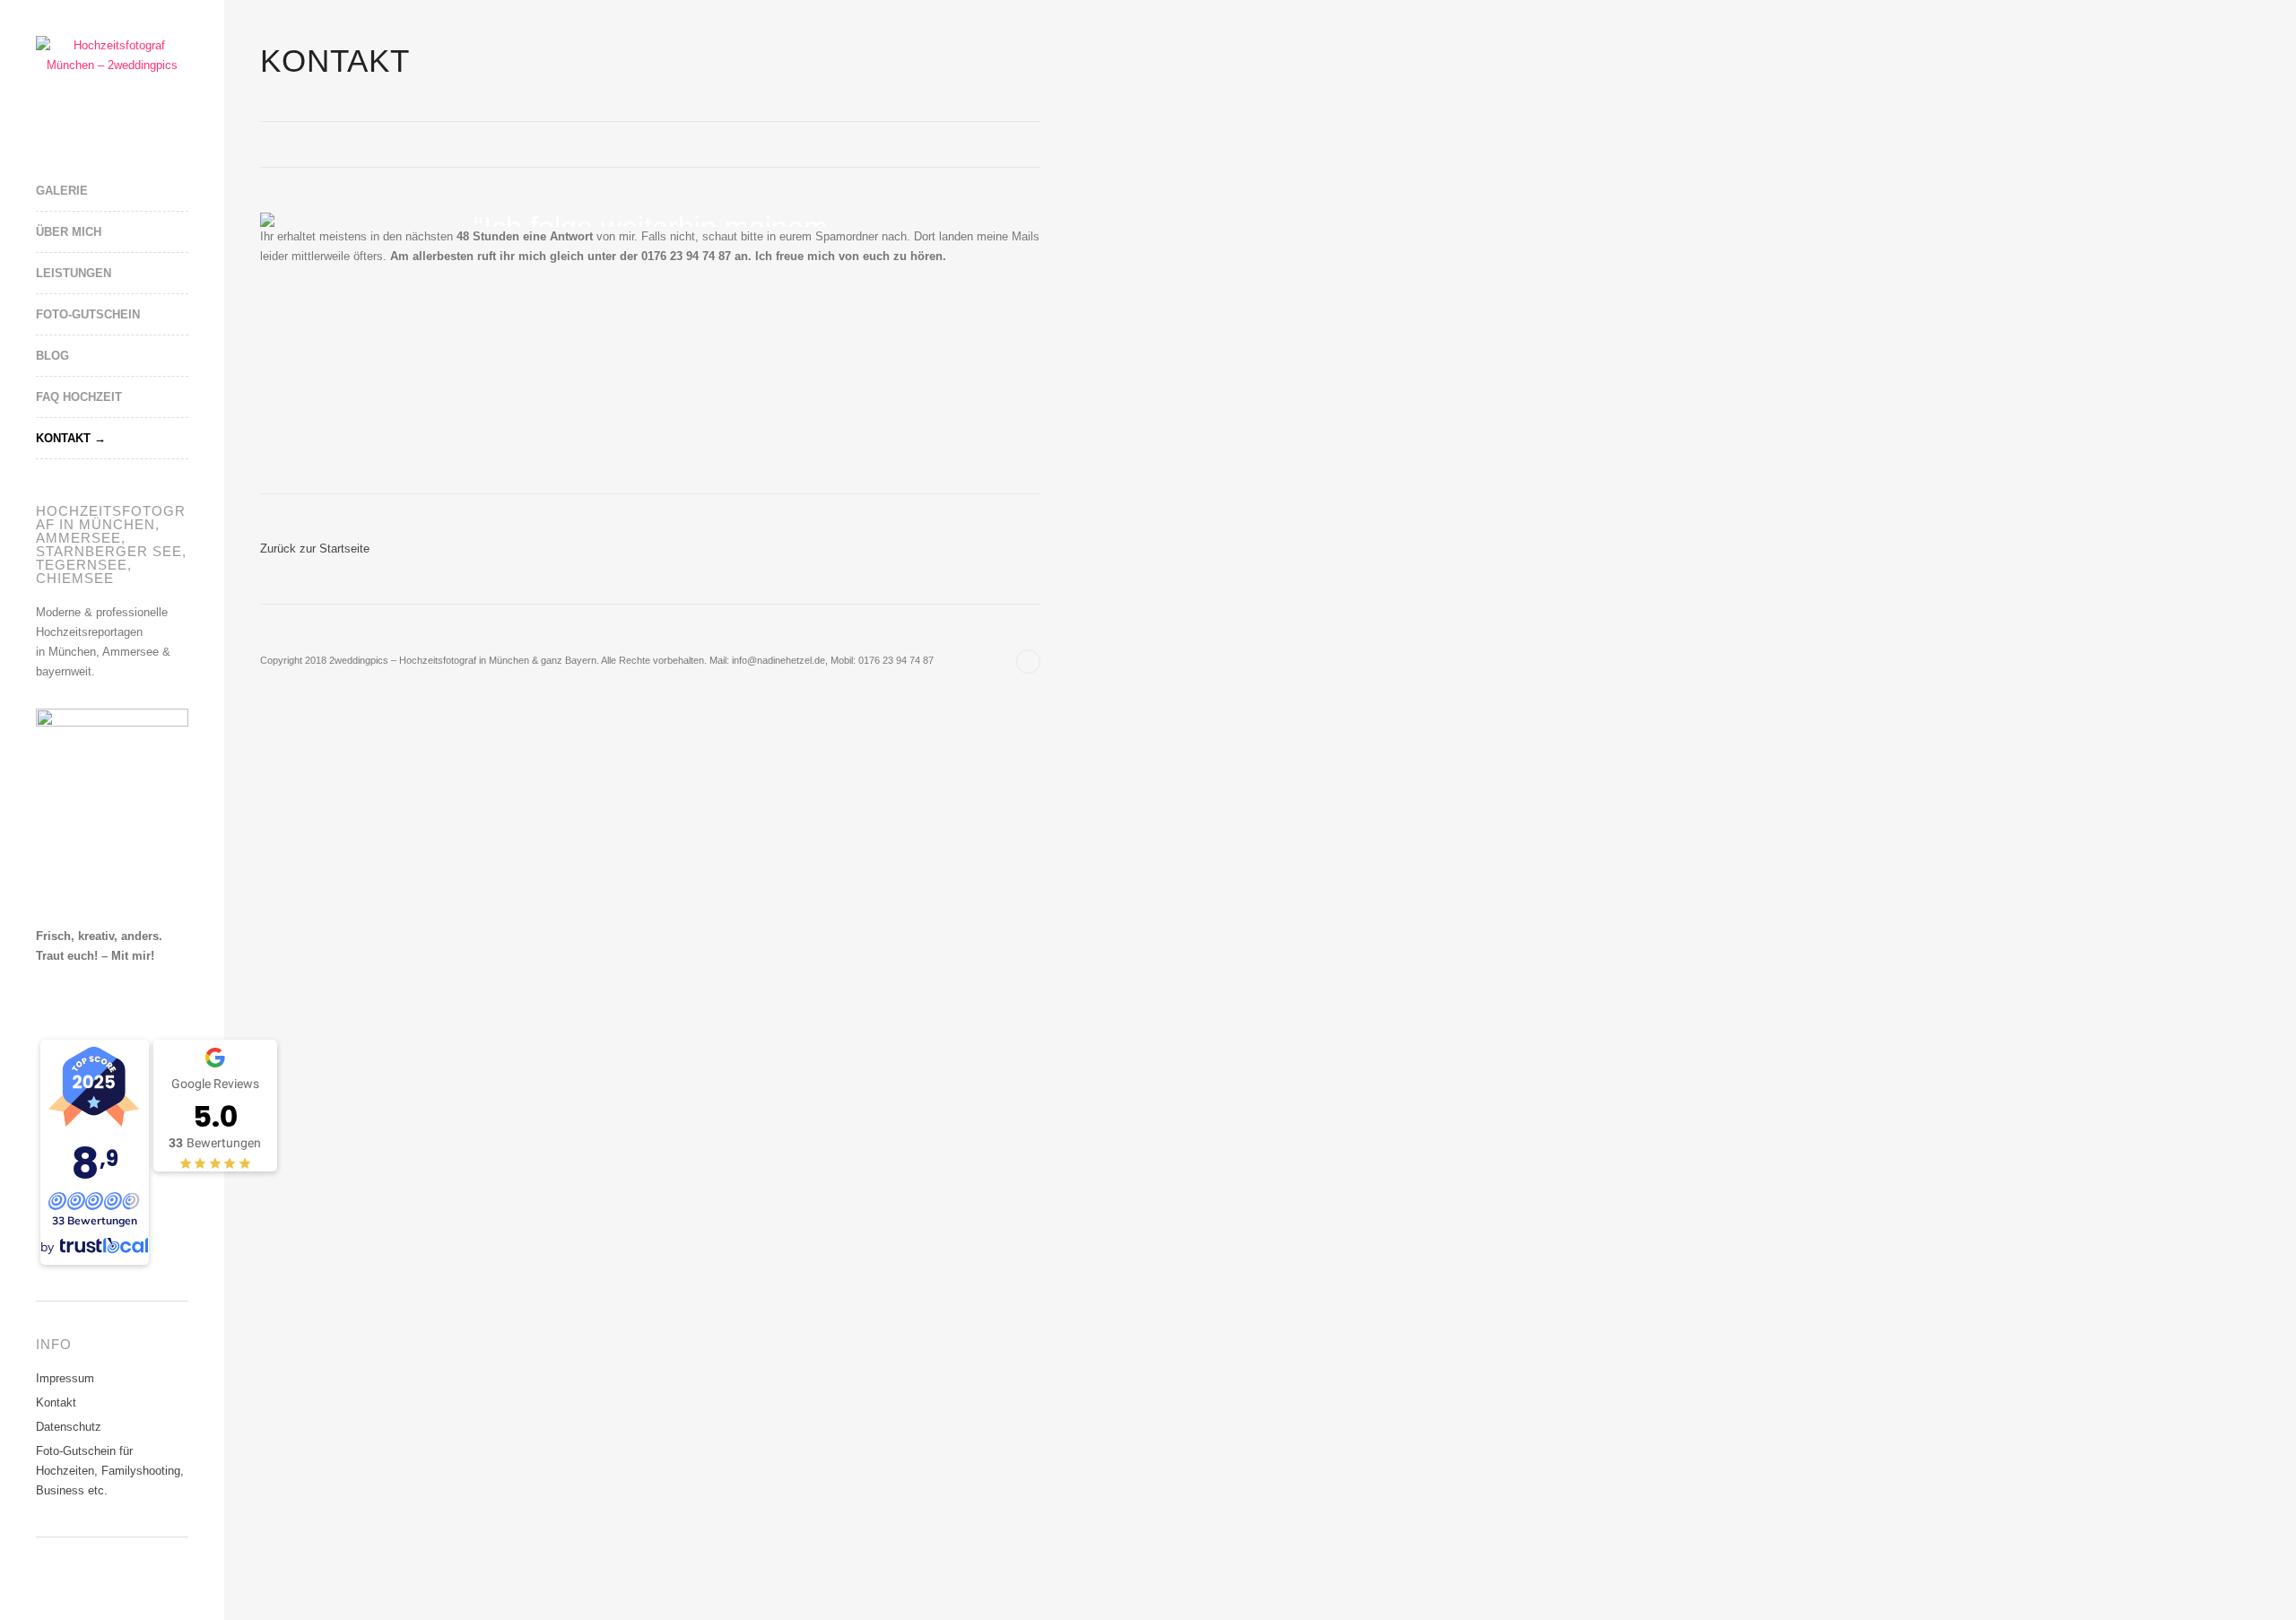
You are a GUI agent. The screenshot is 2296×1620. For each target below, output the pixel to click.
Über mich (69, 232)
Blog (52, 356)
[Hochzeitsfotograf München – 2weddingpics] (112, 56)
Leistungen (74, 273)
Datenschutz (69, 1427)
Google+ (72, 1582)
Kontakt (63, 438)
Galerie (62, 191)
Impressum (65, 1378)
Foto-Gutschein (88, 314)
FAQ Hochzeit (79, 397)
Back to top (1028, 662)
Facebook (45, 1582)
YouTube (99, 1582)
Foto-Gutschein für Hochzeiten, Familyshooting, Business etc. (110, 1471)
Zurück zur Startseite (315, 549)
